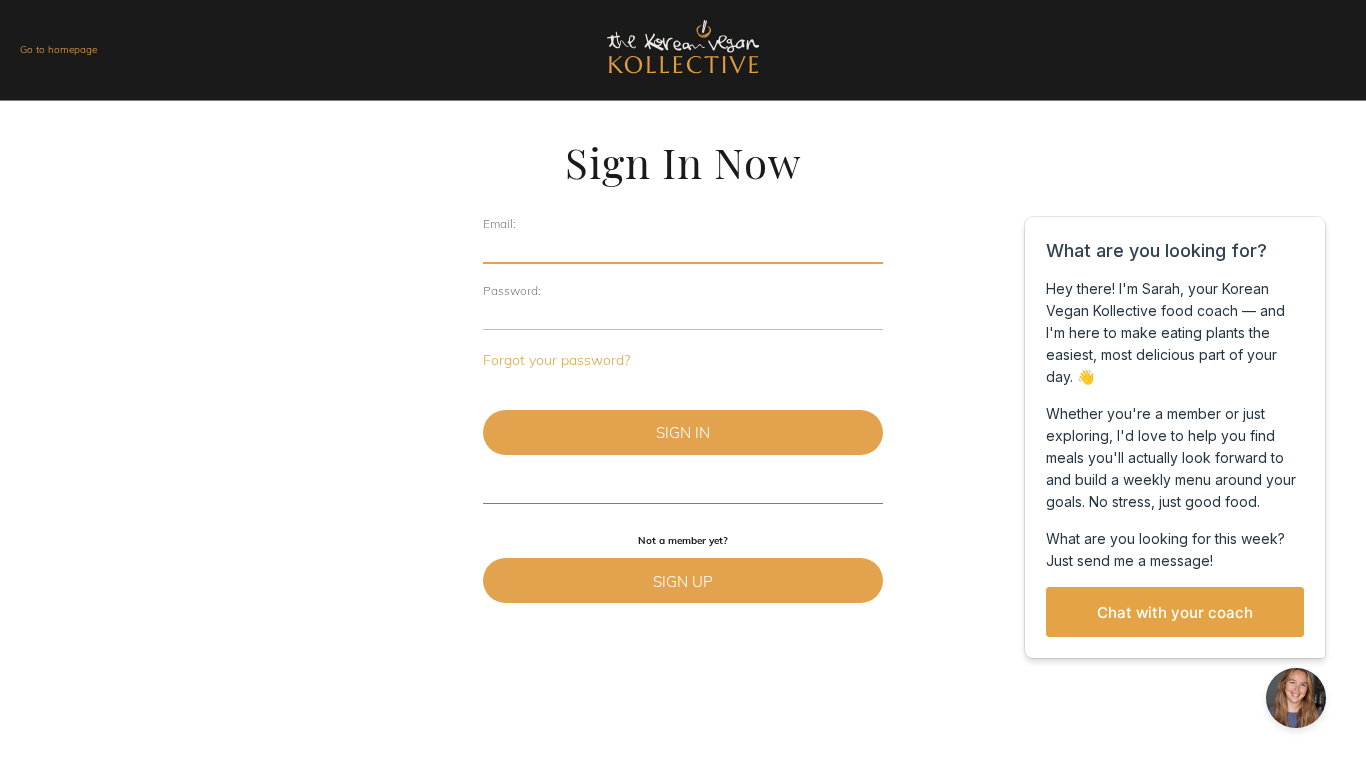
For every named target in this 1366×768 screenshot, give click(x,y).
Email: (499, 223)
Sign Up (683, 581)
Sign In (683, 432)
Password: (512, 290)
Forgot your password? (556, 360)
